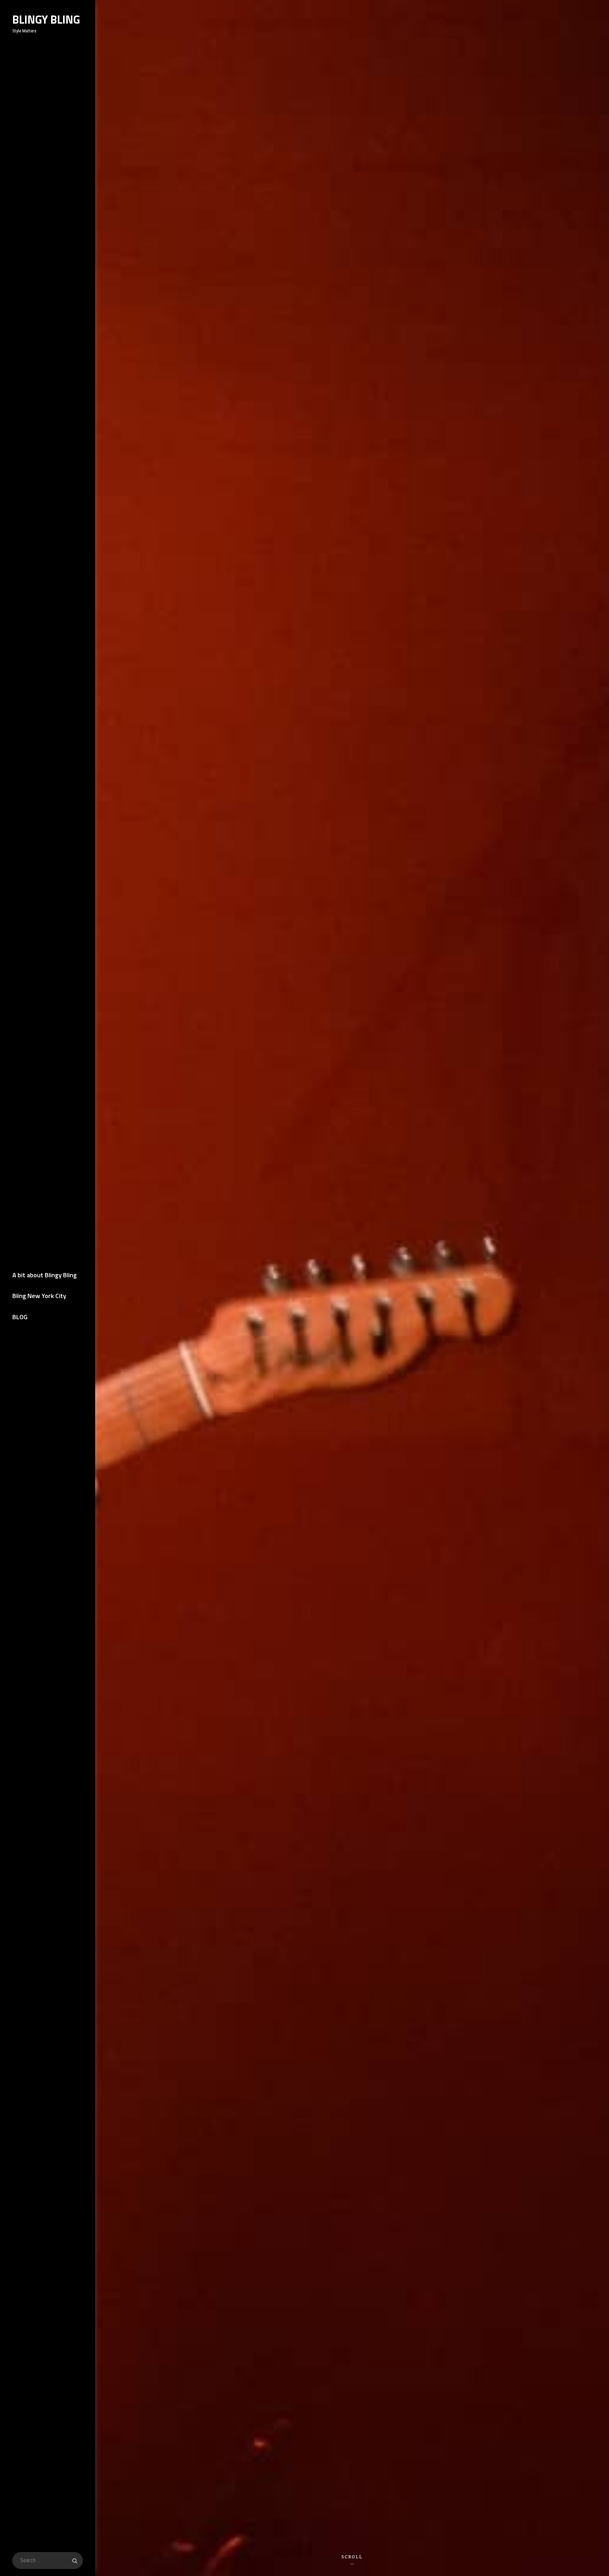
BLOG (20, 1317)
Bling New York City (39, 1296)
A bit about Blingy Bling (45, 1275)
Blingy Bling (46, 19)
